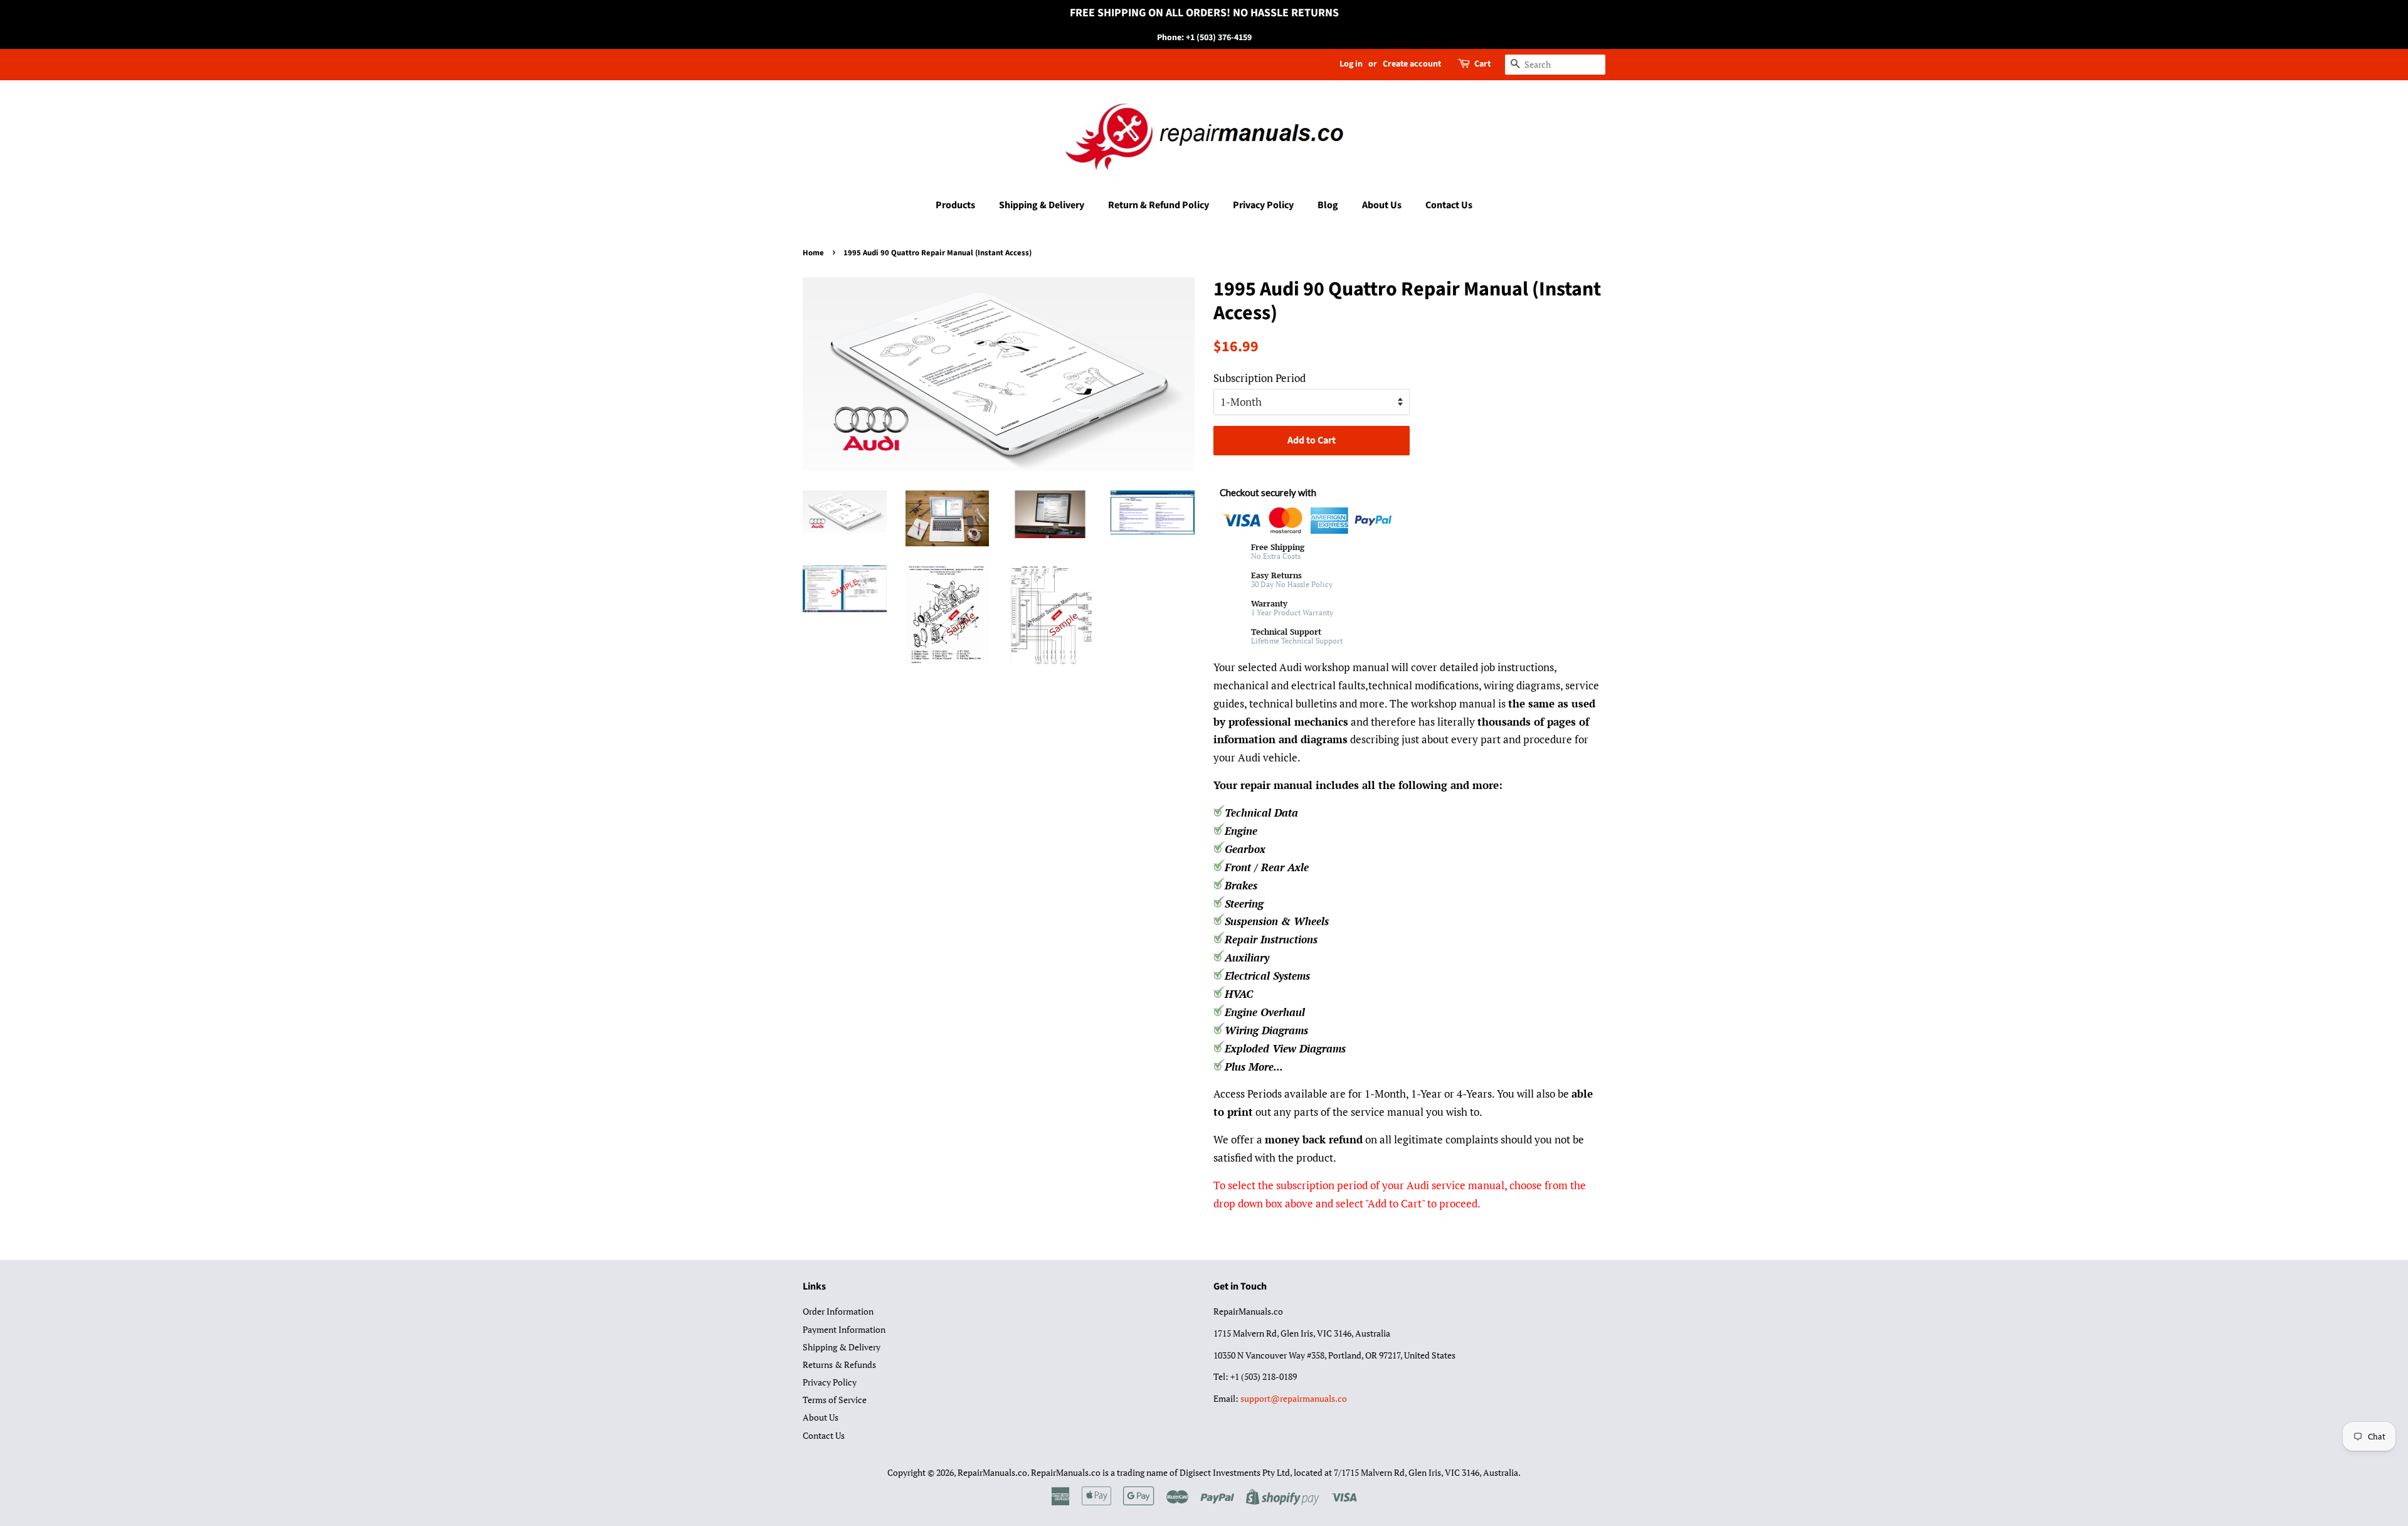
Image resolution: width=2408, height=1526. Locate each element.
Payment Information (844, 1329)
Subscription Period (1259, 378)
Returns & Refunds (839, 1364)
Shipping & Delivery (1042, 205)
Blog (1328, 205)
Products (955, 205)
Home (813, 253)
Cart (1482, 64)
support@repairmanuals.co (1294, 1398)
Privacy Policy (1263, 205)
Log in (1351, 64)
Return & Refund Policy (1159, 205)
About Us (1382, 205)
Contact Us (1449, 205)
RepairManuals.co (992, 1472)
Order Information (838, 1311)
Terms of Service (835, 1400)
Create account (1412, 64)
